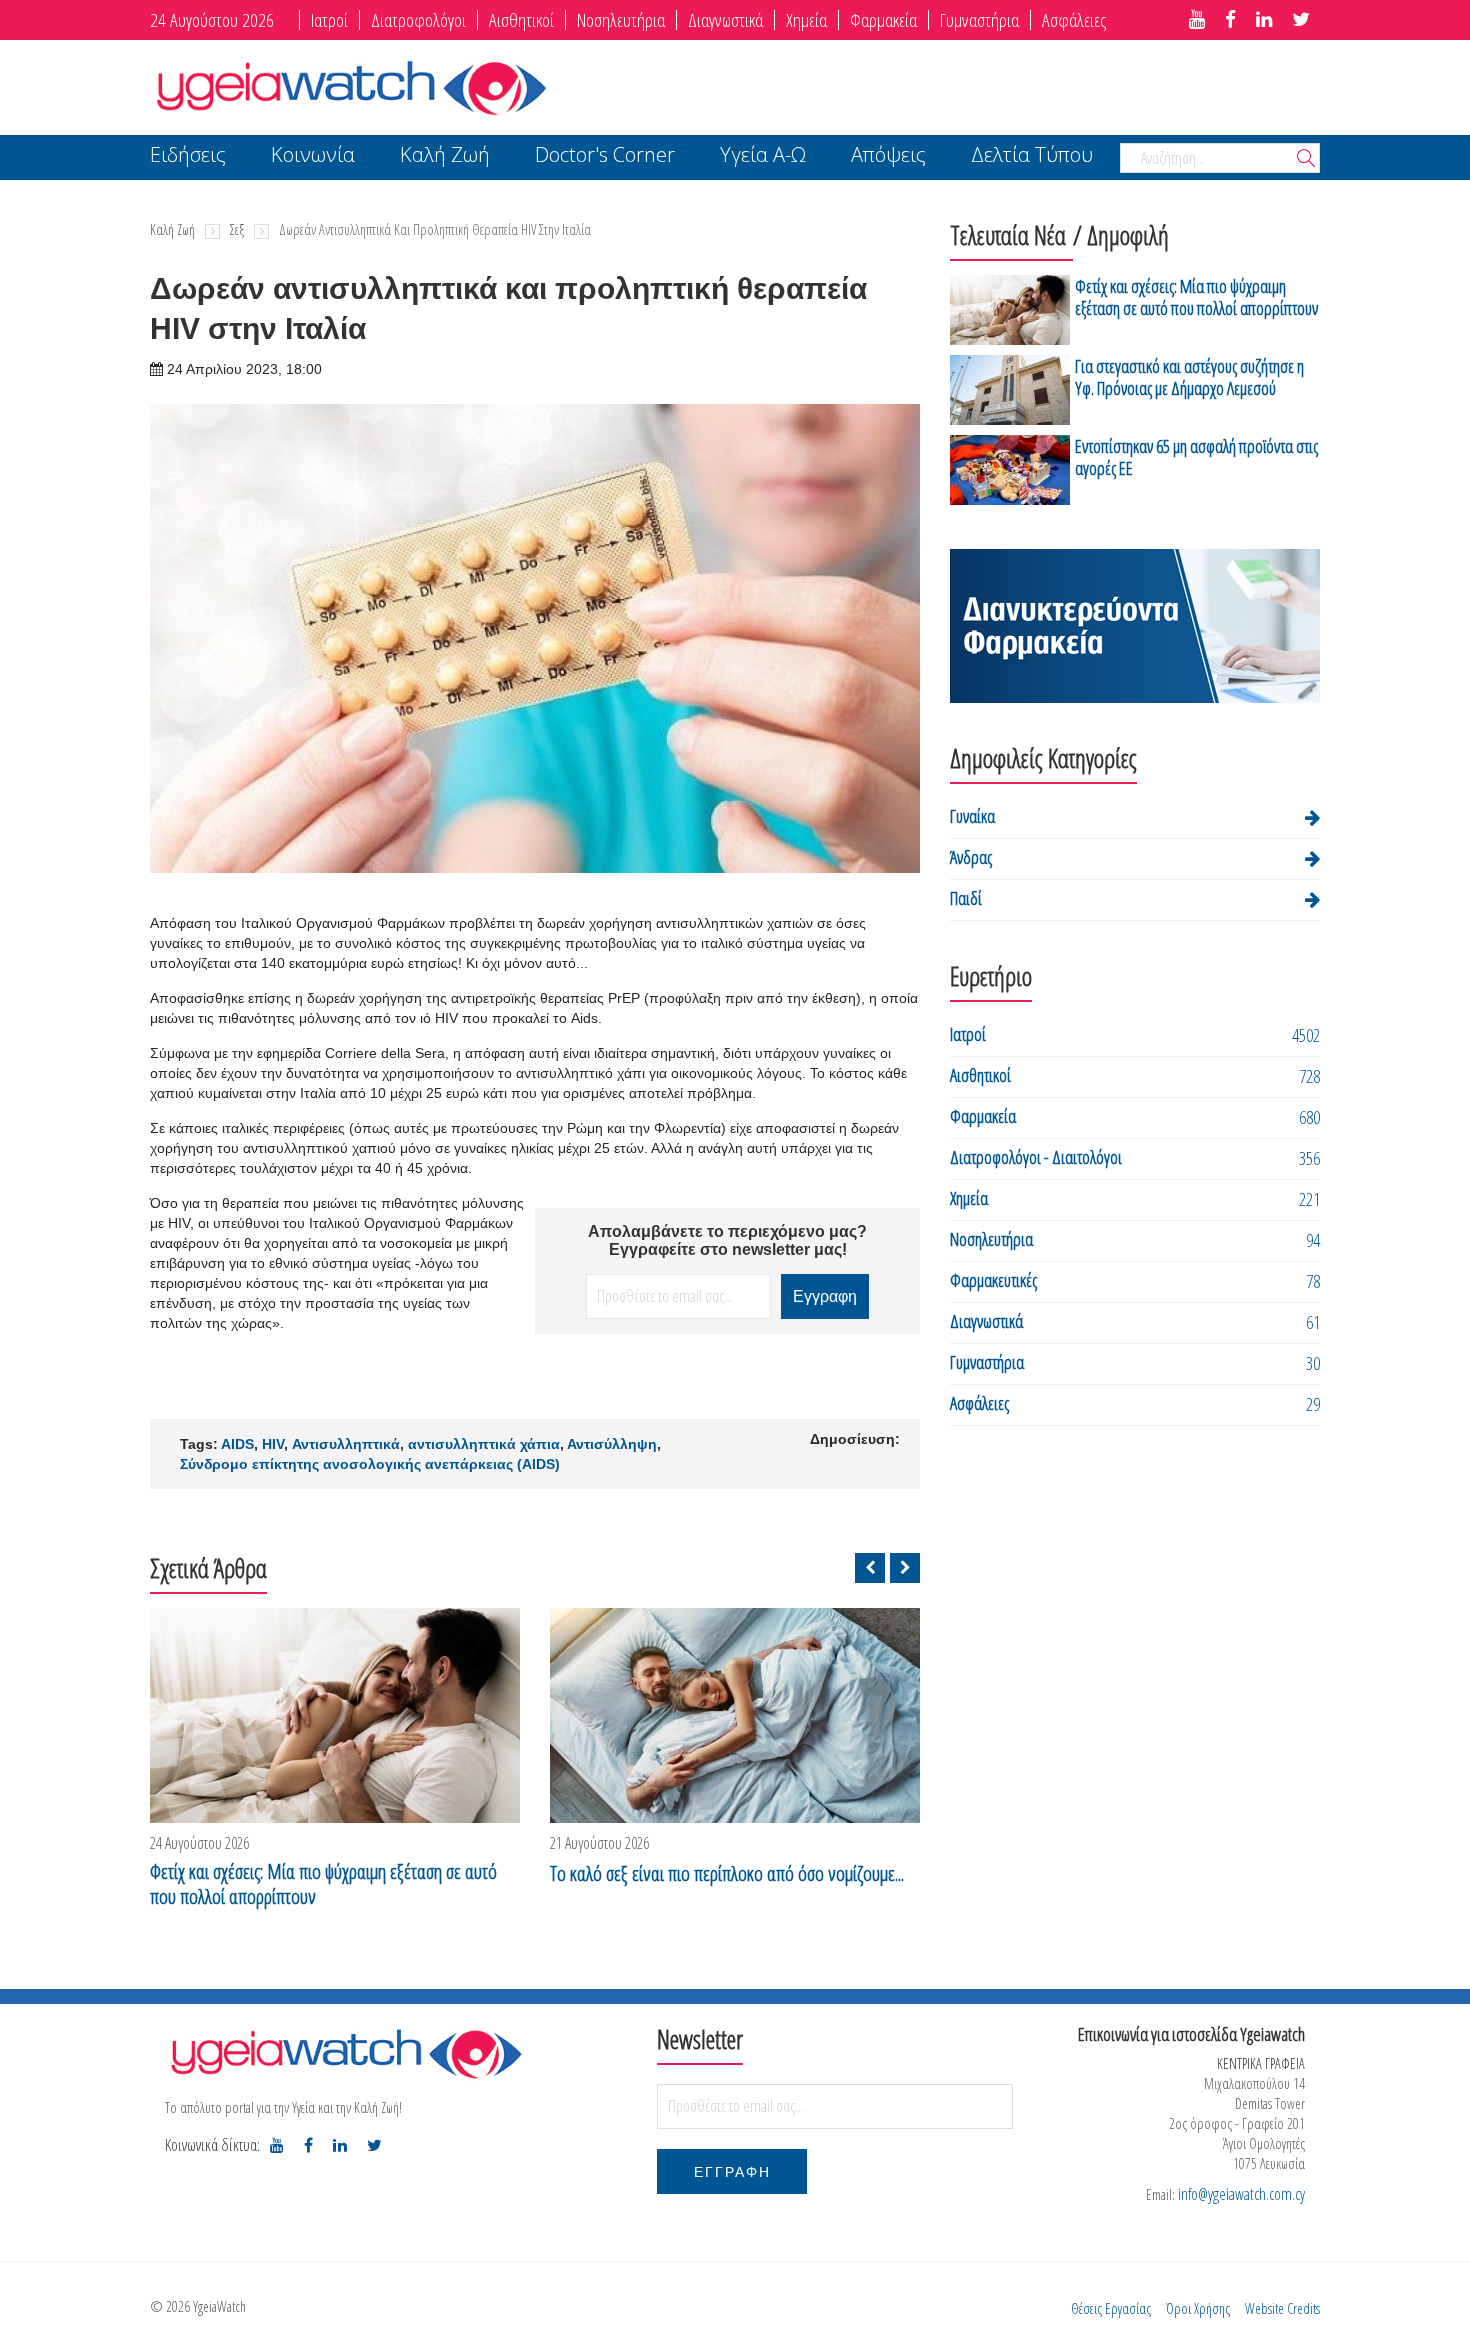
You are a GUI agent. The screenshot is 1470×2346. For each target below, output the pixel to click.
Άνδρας (971, 857)
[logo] (345, 2053)
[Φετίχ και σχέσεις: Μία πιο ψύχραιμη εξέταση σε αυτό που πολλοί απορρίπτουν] (335, 1715)
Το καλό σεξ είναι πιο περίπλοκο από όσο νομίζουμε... (727, 1873)
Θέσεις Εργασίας (1111, 2308)
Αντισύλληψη (612, 1444)
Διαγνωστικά (725, 20)
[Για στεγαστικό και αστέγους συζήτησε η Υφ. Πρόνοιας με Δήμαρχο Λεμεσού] (1010, 390)
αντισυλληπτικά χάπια (484, 1444)
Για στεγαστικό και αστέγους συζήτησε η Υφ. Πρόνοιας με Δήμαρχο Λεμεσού (1189, 377)
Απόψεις (888, 156)
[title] (1197, 20)
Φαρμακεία (883, 20)
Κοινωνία (313, 156)
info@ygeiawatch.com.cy (1241, 2194)
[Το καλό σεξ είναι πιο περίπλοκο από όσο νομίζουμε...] (735, 1715)
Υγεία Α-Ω (763, 156)
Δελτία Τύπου (1032, 156)
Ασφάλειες (1074, 20)
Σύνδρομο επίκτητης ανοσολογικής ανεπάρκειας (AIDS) (370, 1464)
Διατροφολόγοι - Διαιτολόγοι (1036, 1157)
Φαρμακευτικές (993, 1280)
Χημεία (806, 20)
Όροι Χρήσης (1198, 2308)
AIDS (237, 1444)
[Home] (350, 85)
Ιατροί (329, 20)
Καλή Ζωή (445, 156)
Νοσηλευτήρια (621, 20)
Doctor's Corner (605, 156)
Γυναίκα (972, 816)
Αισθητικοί (521, 20)
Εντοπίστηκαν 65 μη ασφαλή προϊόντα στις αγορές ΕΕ (1196, 457)
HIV (273, 1444)
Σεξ (237, 229)
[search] (1306, 159)
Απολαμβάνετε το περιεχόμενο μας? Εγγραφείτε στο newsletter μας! (727, 1240)
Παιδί (966, 898)
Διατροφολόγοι (418, 20)
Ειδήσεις (188, 156)
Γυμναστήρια (979, 20)
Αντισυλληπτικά (346, 1444)
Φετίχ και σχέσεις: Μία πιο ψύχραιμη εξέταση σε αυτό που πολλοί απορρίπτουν (323, 1884)
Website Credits (1282, 2308)
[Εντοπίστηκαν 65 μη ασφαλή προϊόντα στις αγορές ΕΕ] (1010, 470)
